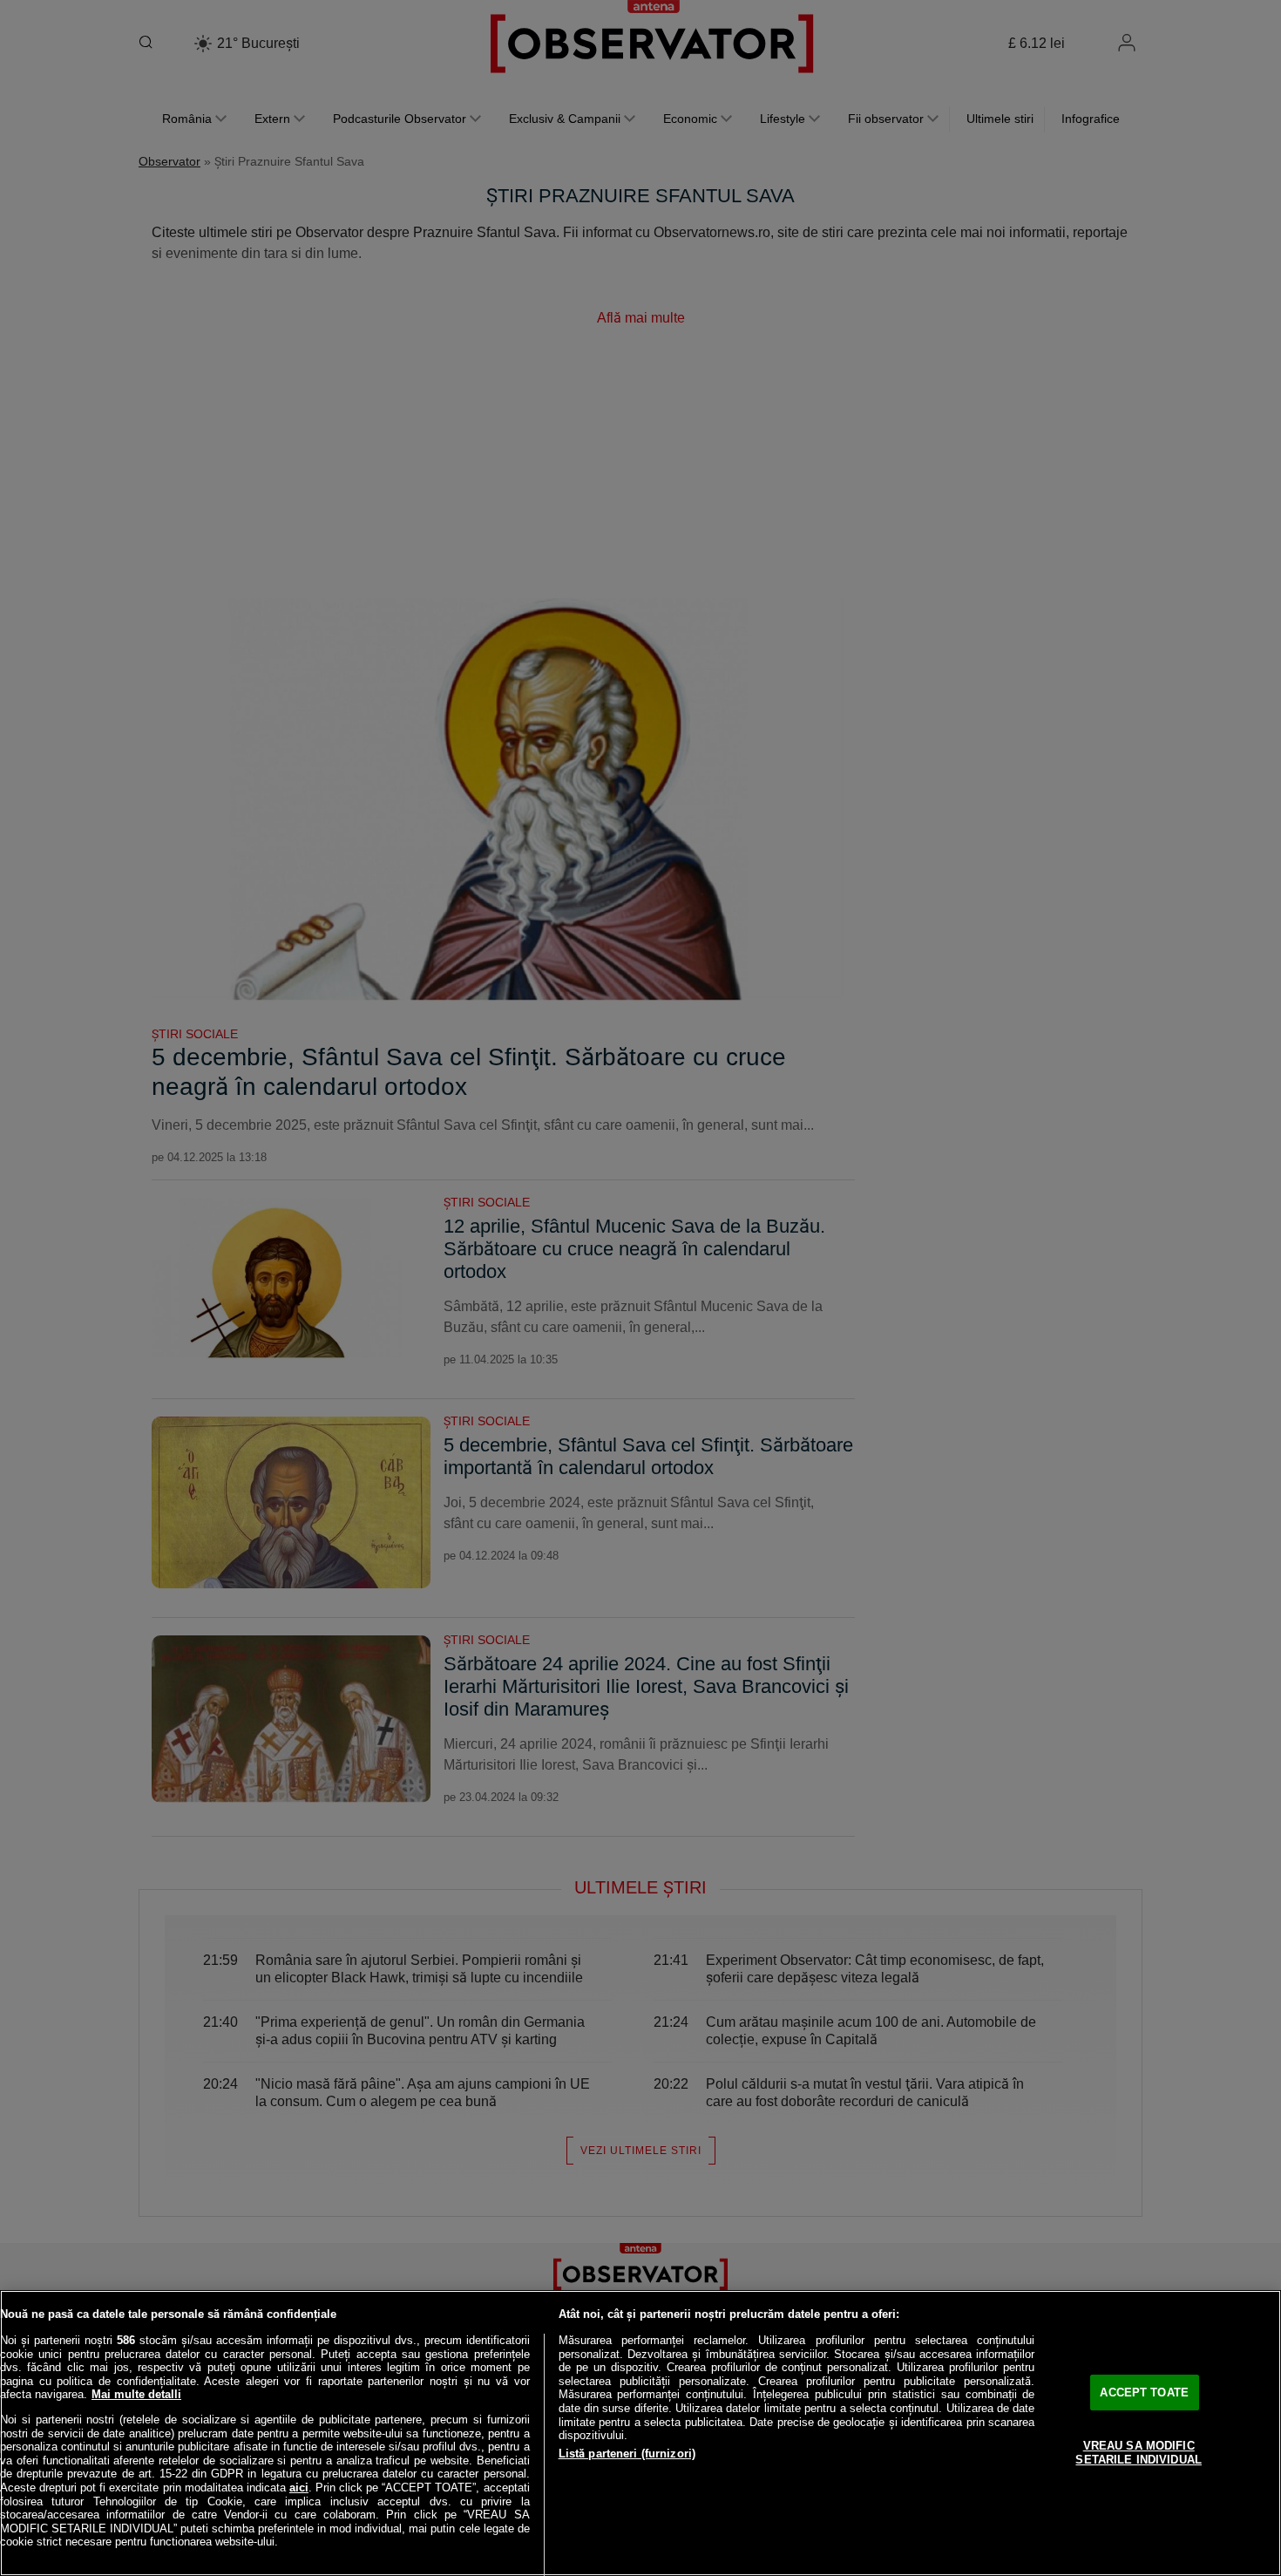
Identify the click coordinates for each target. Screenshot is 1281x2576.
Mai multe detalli (136, 2394)
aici (299, 2488)
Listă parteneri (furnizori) (627, 2454)
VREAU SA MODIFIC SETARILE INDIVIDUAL (1138, 2453)
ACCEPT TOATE (1144, 2392)
